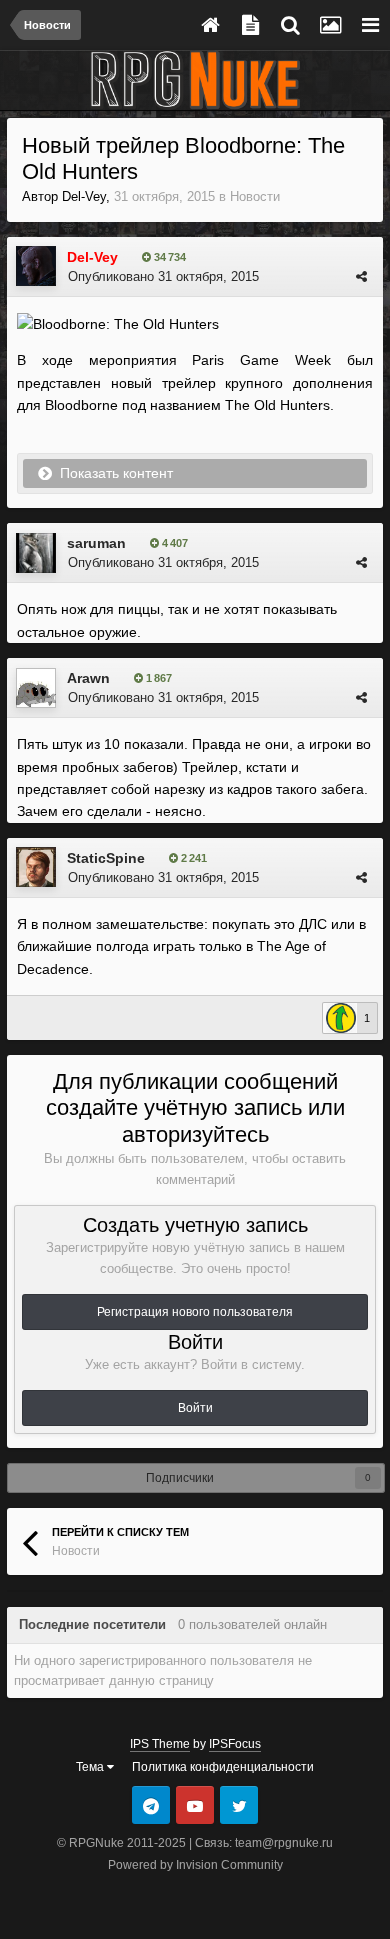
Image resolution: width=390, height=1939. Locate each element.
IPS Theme (160, 1744)
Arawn (88, 678)
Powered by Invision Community (195, 1865)
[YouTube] (195, 1805)
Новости (255, 196)
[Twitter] (239, 1805)
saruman (96, 543)
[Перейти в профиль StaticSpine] (36, 867)
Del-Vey (84, 196)
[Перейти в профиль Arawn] (36, 688)
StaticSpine (106, 858)
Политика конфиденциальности (223, 1767)
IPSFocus (235, 1744)
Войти (195, 1408)
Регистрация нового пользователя (195, 1312)
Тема (91, 1767)
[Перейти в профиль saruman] (36, 553)
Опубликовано (163, 276)
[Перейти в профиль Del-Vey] (36, 266)
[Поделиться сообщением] (361, 276)
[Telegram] (151, 1805)
